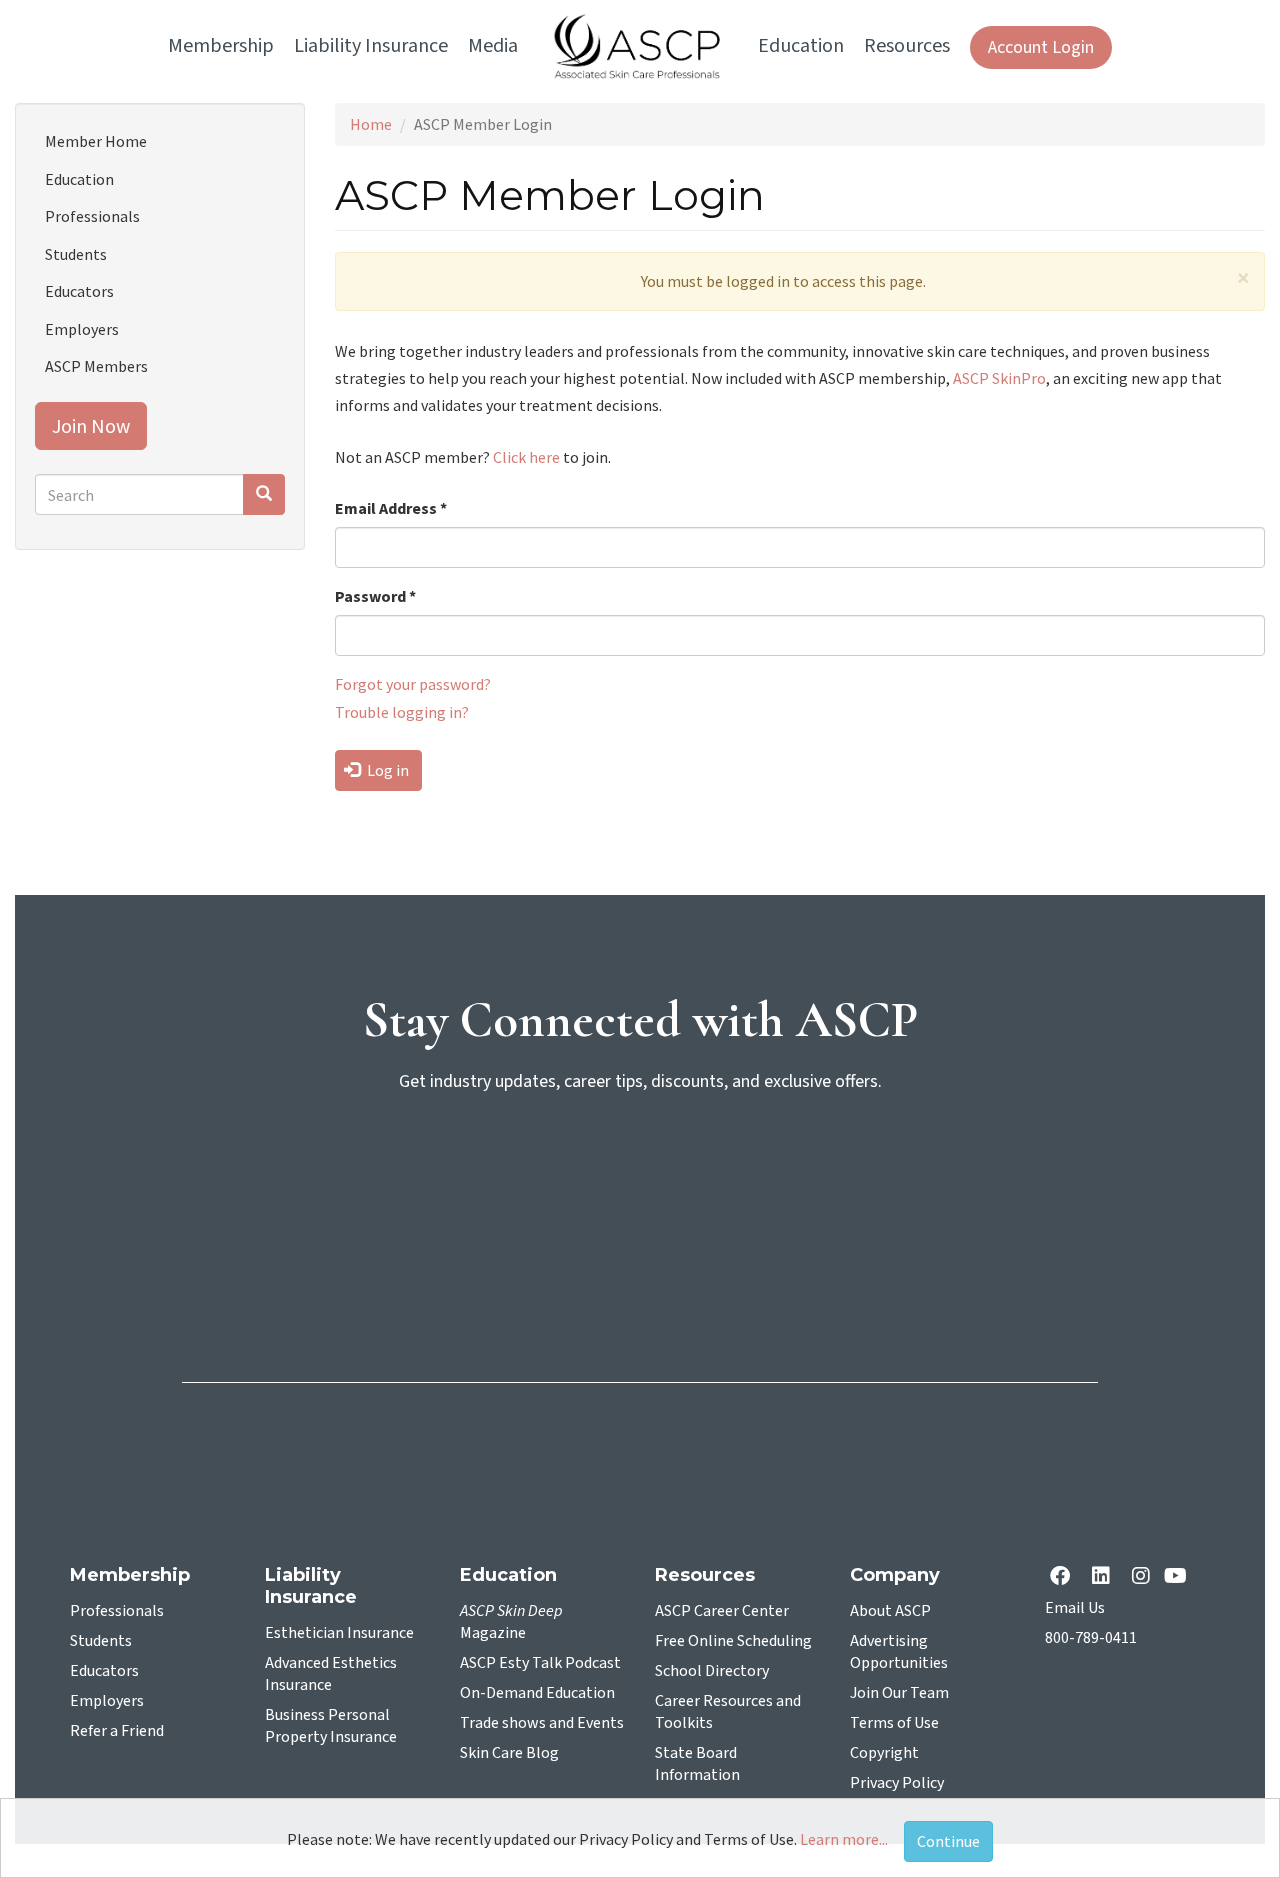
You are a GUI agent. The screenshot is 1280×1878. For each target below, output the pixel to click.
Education (79, 179)
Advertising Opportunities (899, 1652)
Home (371, 124)
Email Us (1075, 1608)
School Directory (712, 1671)
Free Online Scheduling (733, 1641)
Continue (948, 1841)
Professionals (92, 216)
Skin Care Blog (509, 1753)
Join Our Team (899, 1693)
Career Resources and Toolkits (728, 1712)
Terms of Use (894, 1723)
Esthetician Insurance (339, 1633)
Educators (79, 291)
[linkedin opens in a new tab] (1105, 1577)
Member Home (96, 141)
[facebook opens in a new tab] (1064, 1577)
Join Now (91, 425)
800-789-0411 (1091, 1638)
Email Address (391, 508)
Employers (82, 329)
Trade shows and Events (542, 1723)
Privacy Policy (897, 1783)
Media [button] (493, 46)
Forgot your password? (413, 684)
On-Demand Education (537, 1693)
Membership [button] (221, 46)
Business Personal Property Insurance (331, 1726)
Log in (386, 770)
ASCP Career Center (722, 1611)
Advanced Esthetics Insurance (331, 1674)
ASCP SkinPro (999, 378)
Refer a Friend (117, 1731)
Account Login (1041, 47)
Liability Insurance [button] (371, 46)
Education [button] (801, 46)
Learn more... (844, 1839)
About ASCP (890, 1611)
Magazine (511, 1622)
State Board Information (697, 1764)
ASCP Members (96, 366)
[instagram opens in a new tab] (1141, 1577)
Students (76, 254)
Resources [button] (907, 46)
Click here (526, 457)
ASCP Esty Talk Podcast (540, 1663)
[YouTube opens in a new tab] (1179, 1577)
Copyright (884, 1753)
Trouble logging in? (402, 712)
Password (375, 596)
